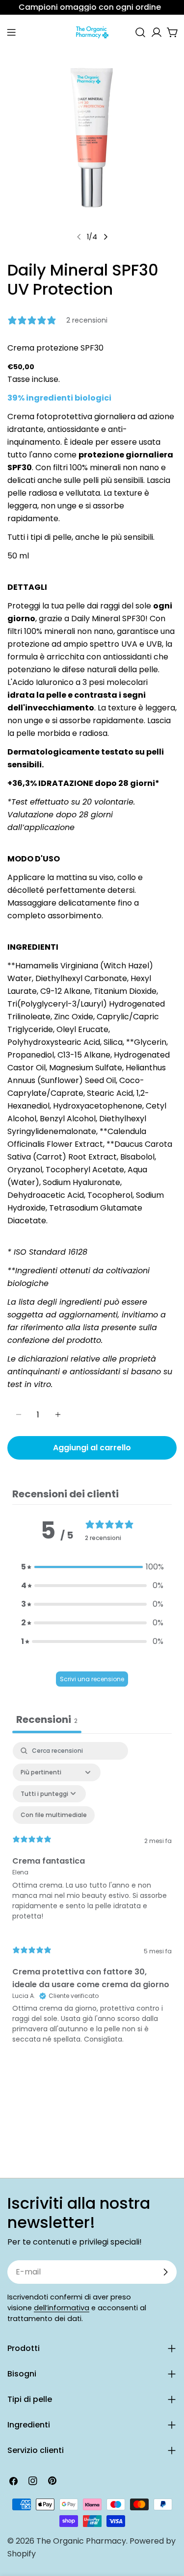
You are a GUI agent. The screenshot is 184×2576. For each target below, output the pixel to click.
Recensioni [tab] (47, 1719)
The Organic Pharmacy (81, 2541)
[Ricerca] (140, 32)
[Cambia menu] (11, 32)
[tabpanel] (92, 1898)
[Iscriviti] (165, 2272)
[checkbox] (54, 1815)
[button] (92, 1567)
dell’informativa (62, 2308)
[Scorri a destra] (105, 237)
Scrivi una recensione (92, 1679)
